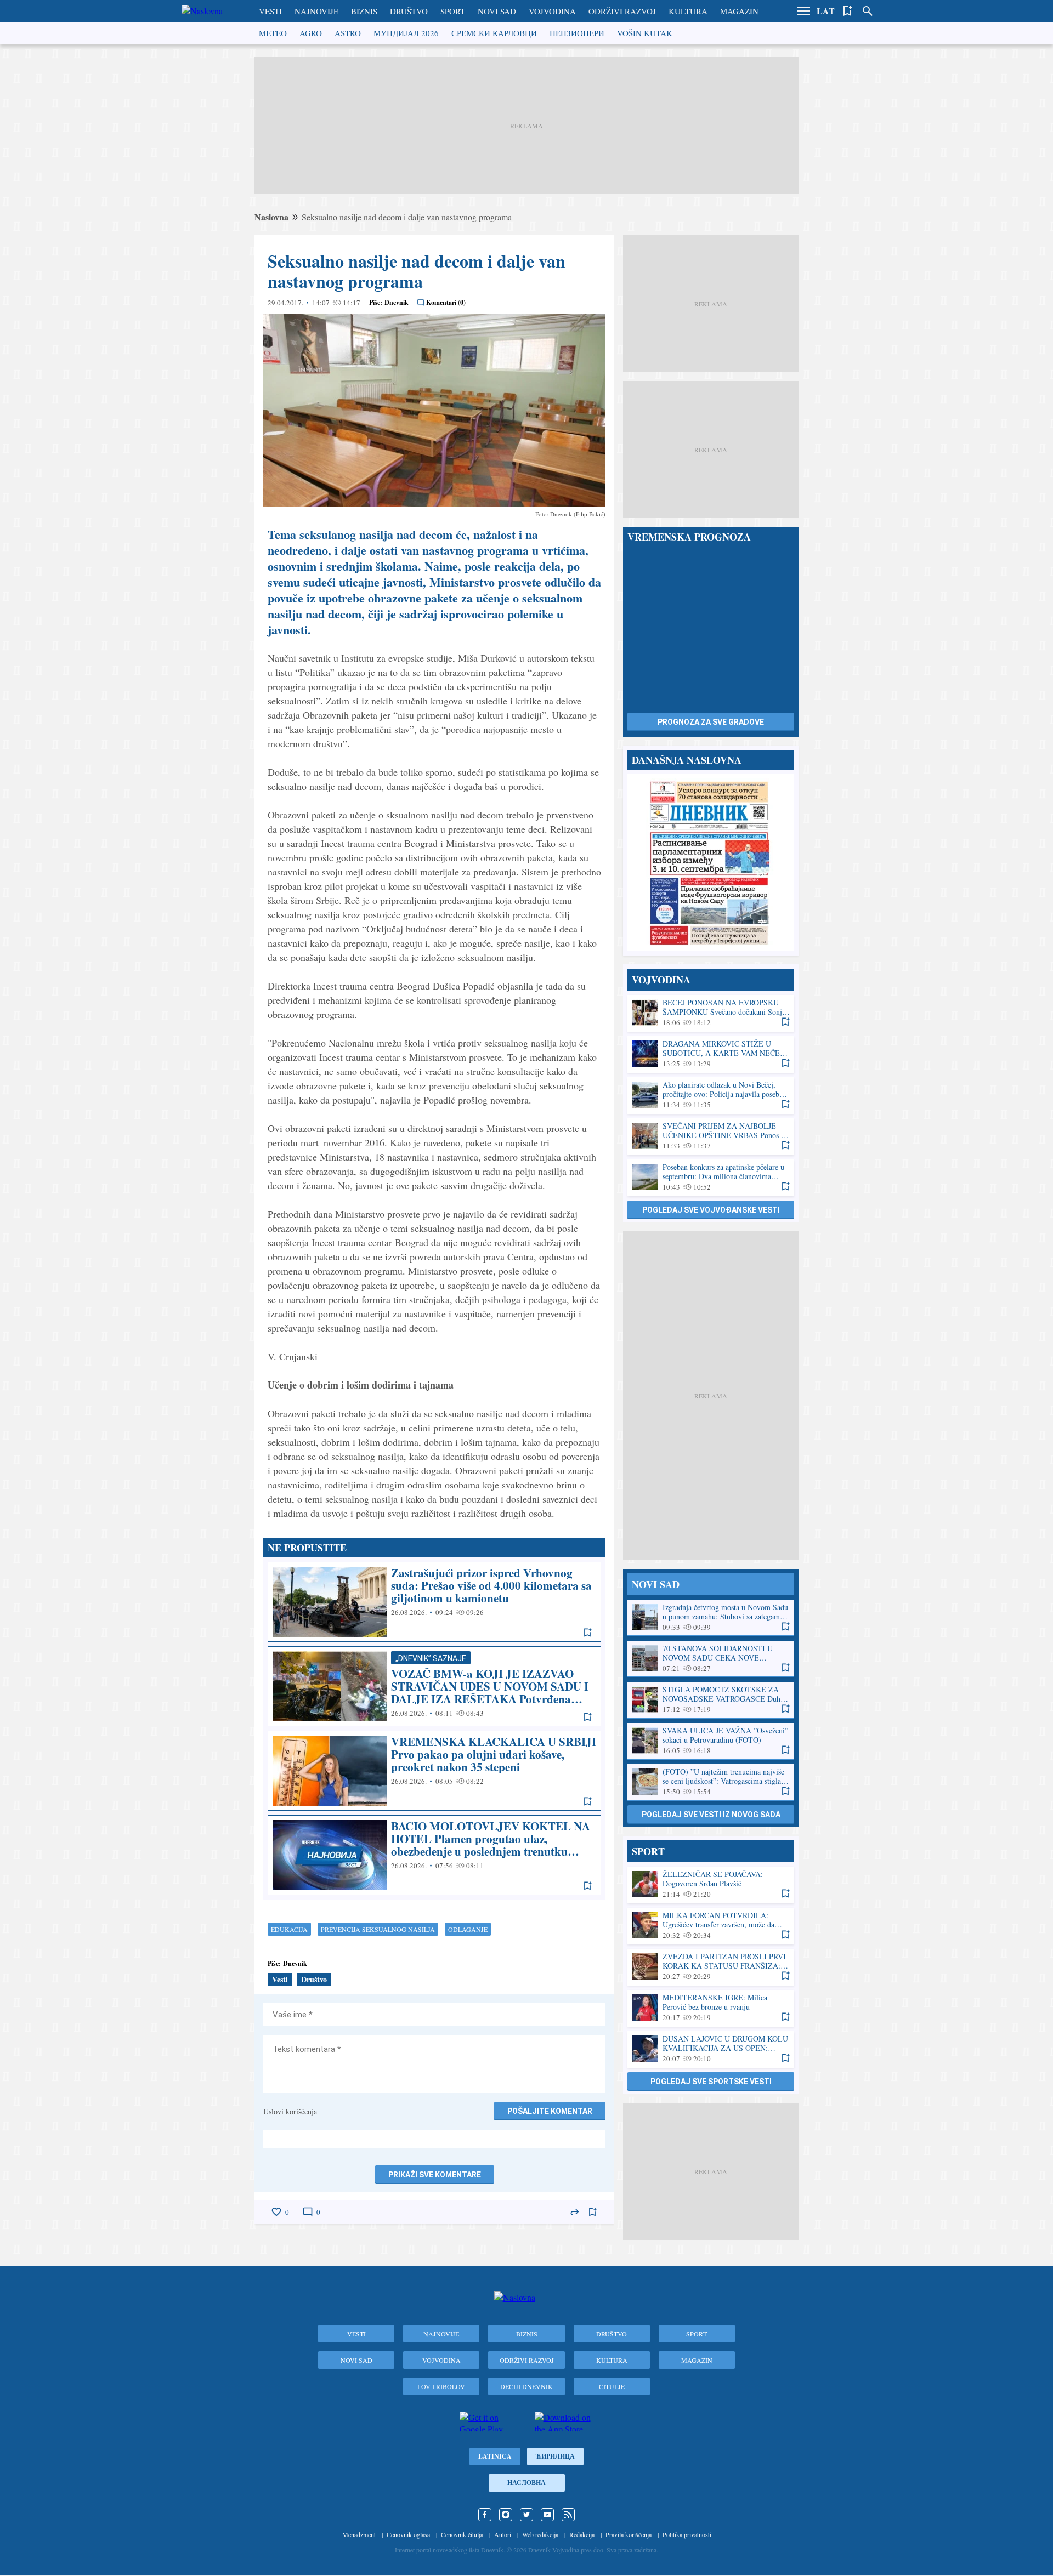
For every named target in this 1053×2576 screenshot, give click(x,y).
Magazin (739, 11)
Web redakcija (540, 2534)
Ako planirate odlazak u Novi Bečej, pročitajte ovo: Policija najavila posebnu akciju (711, 1095)
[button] (803, 11)
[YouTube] (547, 2515)
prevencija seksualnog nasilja (378, 1929)
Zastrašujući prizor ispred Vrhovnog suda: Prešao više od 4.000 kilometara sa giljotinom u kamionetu (434, 1602)
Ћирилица (555, 2456)
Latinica (495, 2456)
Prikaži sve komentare (435, 2175)
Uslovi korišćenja (290, 2111)
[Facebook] (485, 2515)
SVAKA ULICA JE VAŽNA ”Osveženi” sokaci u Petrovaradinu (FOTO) (711, 1741)
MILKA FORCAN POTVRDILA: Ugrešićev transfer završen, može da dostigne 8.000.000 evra (711, 1926)
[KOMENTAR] (308, 2212)
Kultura (688, 11)
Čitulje (612, 2386)
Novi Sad (497, 11)
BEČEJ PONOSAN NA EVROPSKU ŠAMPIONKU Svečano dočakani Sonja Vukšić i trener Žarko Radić (711, 1013)
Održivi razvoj (622, 11)
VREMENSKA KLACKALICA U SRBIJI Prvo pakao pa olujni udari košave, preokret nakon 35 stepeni (434, 1771)
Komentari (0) (446, 302)
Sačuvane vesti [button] (848, 11)
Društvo (409, 11)
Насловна (526, 2483)
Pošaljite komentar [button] (550, 2111)
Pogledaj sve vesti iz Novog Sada (711, 1815)
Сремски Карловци (494, 33)
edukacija (289, 1929)
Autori (503, 2534)
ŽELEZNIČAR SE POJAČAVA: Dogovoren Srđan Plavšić (711, 1884)
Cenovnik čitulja (462, 2534)
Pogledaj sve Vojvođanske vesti (711, 1210)
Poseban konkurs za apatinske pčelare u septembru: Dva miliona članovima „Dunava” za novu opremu (711, 1177)
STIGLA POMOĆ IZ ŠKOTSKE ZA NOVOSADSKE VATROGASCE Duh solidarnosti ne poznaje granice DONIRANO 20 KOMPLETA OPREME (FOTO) (711, 1700)
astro (348, 33)
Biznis (364, 11)
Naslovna (271, 217)
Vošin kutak (645, 33)
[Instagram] (506, 2515)
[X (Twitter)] (526, 2515)
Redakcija (582, 2534)
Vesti (270, 11)
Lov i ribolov (441, 2386)
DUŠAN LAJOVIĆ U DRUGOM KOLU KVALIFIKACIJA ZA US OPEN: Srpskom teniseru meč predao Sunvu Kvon (711, 2049)
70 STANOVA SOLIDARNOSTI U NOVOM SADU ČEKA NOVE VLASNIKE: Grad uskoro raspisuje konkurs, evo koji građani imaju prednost (711, 1659)
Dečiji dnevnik (526, 2386)
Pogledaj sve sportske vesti (711, 2082)
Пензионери (577, 33)
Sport (453, 11)
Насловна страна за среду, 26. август (711, 863)
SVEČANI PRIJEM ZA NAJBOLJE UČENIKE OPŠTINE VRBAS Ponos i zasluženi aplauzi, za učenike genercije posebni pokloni (711, 1136)
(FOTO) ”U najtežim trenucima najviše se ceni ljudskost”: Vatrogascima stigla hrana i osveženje (711, 1782)
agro (311, 33)
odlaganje (468, 1929)
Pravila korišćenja (629, 2534)
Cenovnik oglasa (408, 2534)
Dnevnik (397, 302)
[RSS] (568, 2515)
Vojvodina (552, 11)
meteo (273, 33)
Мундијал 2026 (406, 33)
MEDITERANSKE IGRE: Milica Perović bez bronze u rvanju (711, 2008)
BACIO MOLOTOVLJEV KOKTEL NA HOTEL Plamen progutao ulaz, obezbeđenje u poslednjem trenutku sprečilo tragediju (434, 1855)
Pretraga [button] (868, 11)
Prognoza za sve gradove (711, 722)
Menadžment (359, 2534)
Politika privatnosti (687, 2534)
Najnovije (316, 11)
